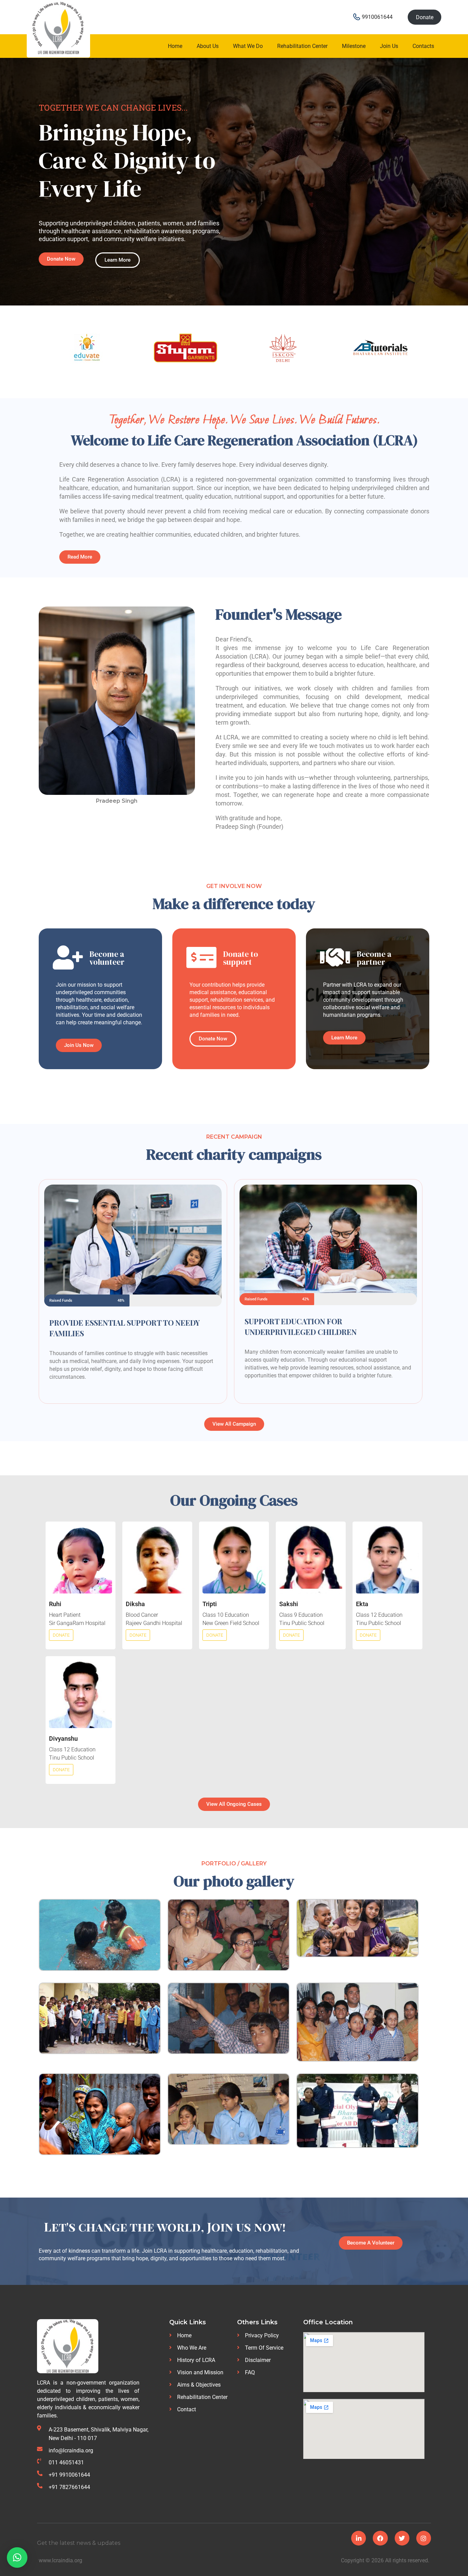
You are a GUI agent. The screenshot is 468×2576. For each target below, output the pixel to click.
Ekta (362, 1604)
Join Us (389, 46)
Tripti (210, 1604)
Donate (425, 17)
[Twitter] (402, 2538)
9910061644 (377, 17)
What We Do (248, 46)
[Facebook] (380, 2538)
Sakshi (289, 1604)
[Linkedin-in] (359, 2538)
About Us (208, 46)
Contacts (423, 46)
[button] (17, 2558)
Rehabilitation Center (302, 46)
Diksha (135, 1604)
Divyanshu (63, 1739)
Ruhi (55, 1604)
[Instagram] (424, 2538)
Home (175, 46)
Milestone (354, 46)
